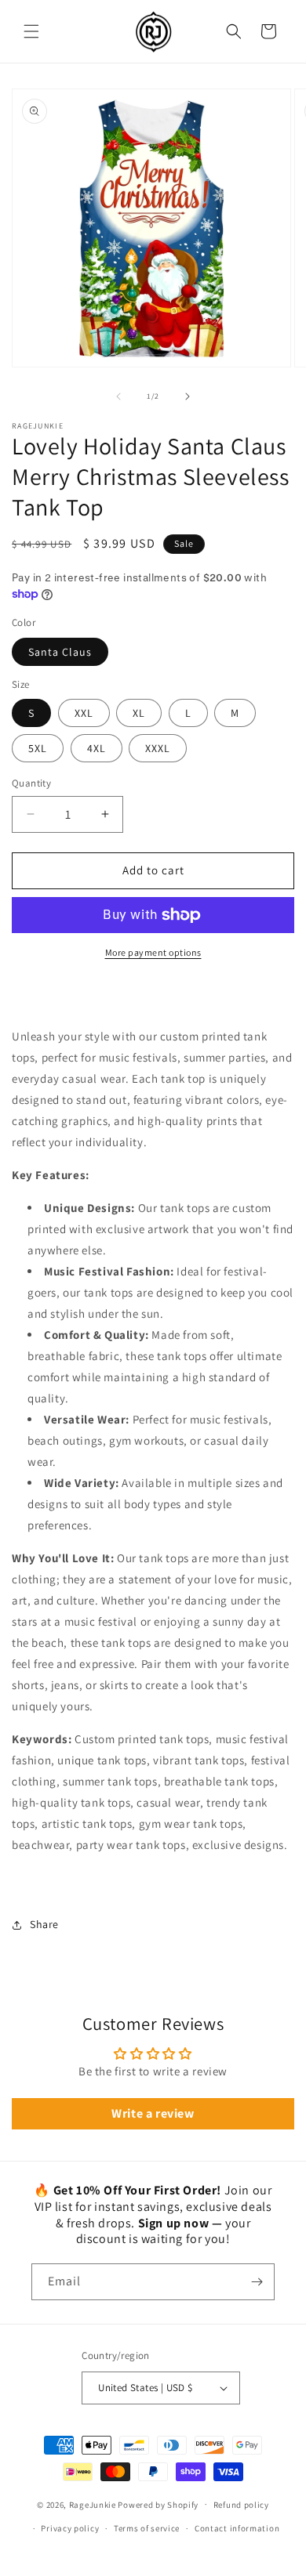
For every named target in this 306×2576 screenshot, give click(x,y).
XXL (84, 713)
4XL (97, 748)
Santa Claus (60, 652)
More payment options (153, 952)
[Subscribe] (257, 2282)
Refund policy (241, 2505)
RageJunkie (93, 2504)
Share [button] (44, 1924)
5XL (38, 748)
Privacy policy (70, 2528)
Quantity (31, 783)
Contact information (237, 2528)
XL (139, 713)
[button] (31, 31)
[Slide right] (188, 396)
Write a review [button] (153, 2113)
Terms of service (147, 2528)
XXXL (158, 748)
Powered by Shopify (158, 2504)
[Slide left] (118, 396)
